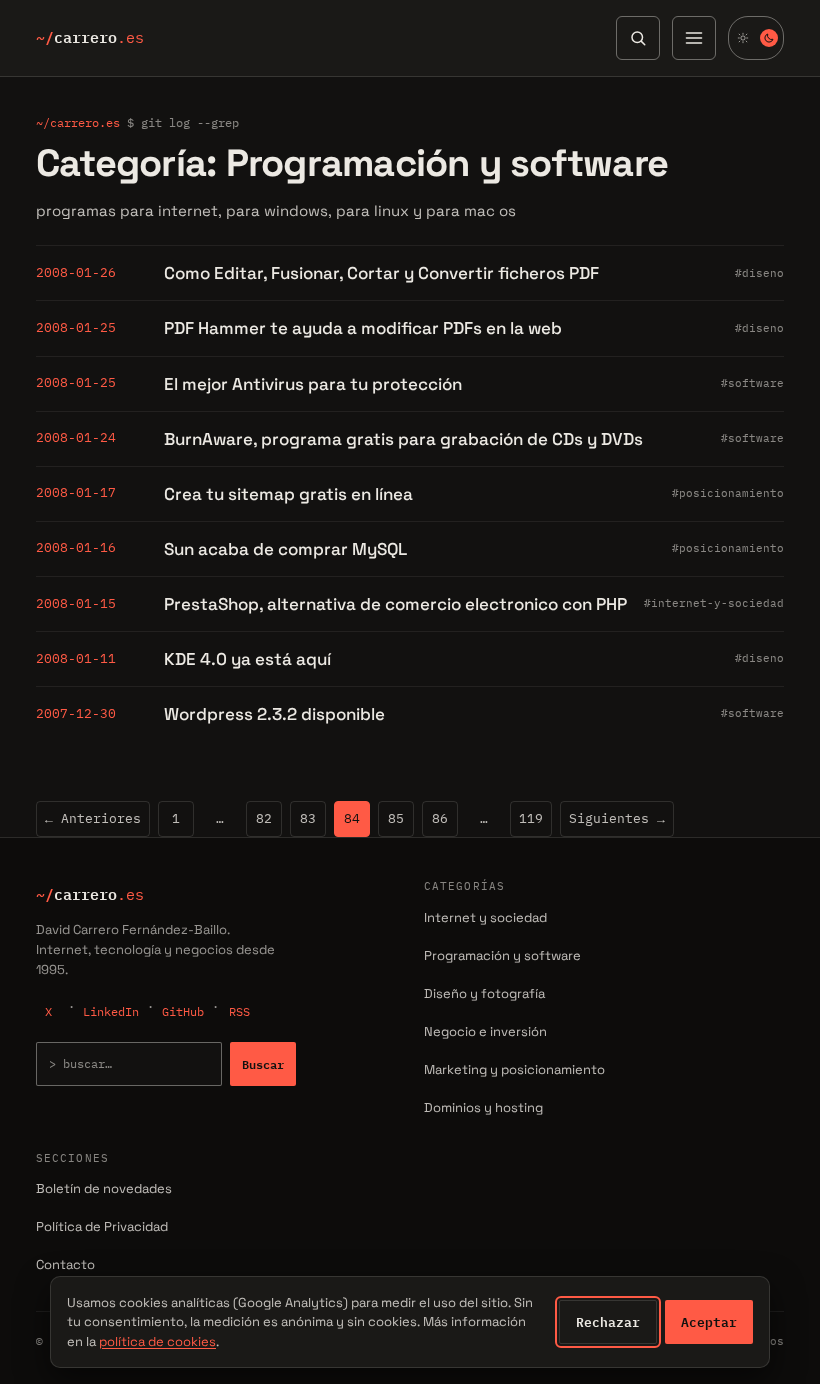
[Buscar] (638, 38)
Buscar (263, 1064)
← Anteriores (93, 818)
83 (308, 818)
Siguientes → (617, 818)
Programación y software (502, 955)
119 (531, 818)
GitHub (183, 1011)
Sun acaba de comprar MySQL (285, 549)
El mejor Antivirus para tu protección (313, 384)
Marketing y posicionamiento (514, 1069)
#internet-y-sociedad (714, 603)
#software (752, 383)
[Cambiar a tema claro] (756, 38)
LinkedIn (111, 1011)
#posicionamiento (728, 493)
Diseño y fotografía (484, 993)
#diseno (759, 273)
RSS (239, 1011)
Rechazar (608, 1322)
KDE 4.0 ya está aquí (247, 659)
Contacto (65, 1264)
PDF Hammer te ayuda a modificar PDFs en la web (363, 328)
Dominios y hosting (483, 1107)
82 (264, 818)
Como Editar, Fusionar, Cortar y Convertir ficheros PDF (381, 273)
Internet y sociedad (485, 917)
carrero (90, 38)
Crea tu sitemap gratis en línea (288, 494)
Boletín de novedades (104, 1188)
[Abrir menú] (694, 38)
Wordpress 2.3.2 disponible (274, 714)
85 (396, 818)
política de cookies (157, 1341)
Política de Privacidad (102, 1226)
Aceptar (709, 1322)
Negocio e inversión (485, 1031)
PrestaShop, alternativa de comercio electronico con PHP (395, 604)
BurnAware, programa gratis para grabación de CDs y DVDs (403, 439)
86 (440, 818)
